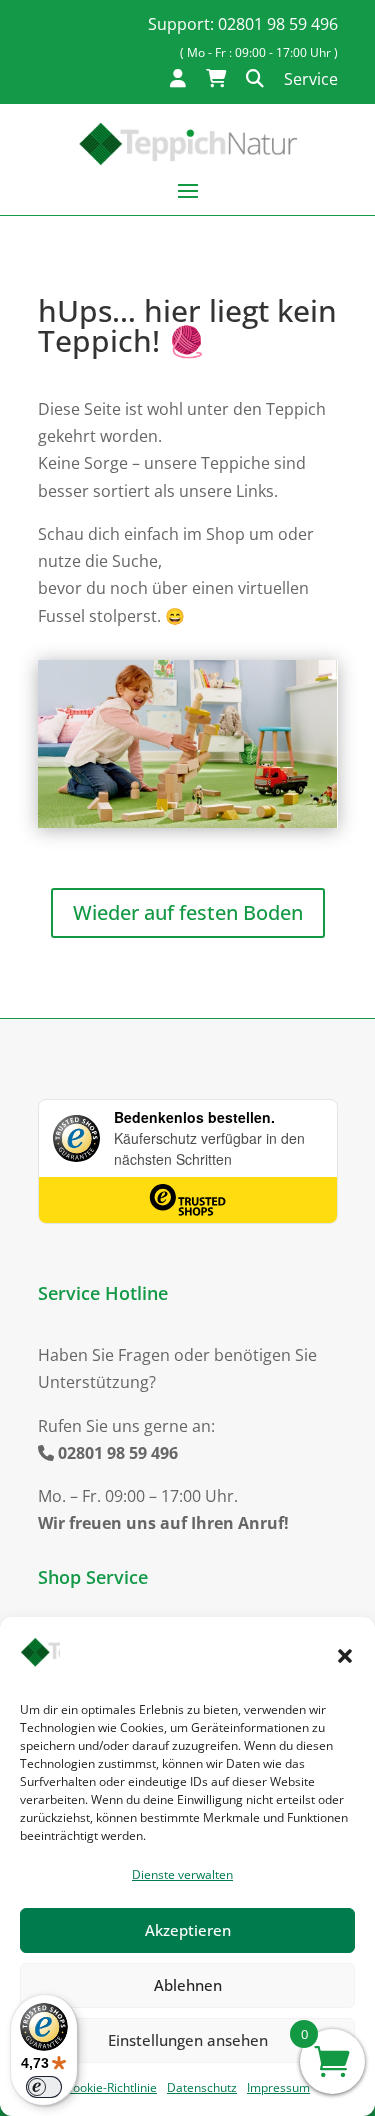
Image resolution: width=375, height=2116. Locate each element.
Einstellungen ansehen (188, 2040)
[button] (345, 1656)
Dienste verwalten (182, 1874)
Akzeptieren (188, 1930)
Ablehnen (188, 1985)
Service (311, 79)
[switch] (44, 2087)
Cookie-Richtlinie (111, 2087)
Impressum (278, 2087)
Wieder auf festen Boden (188, 912)
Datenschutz (202, 2087)
